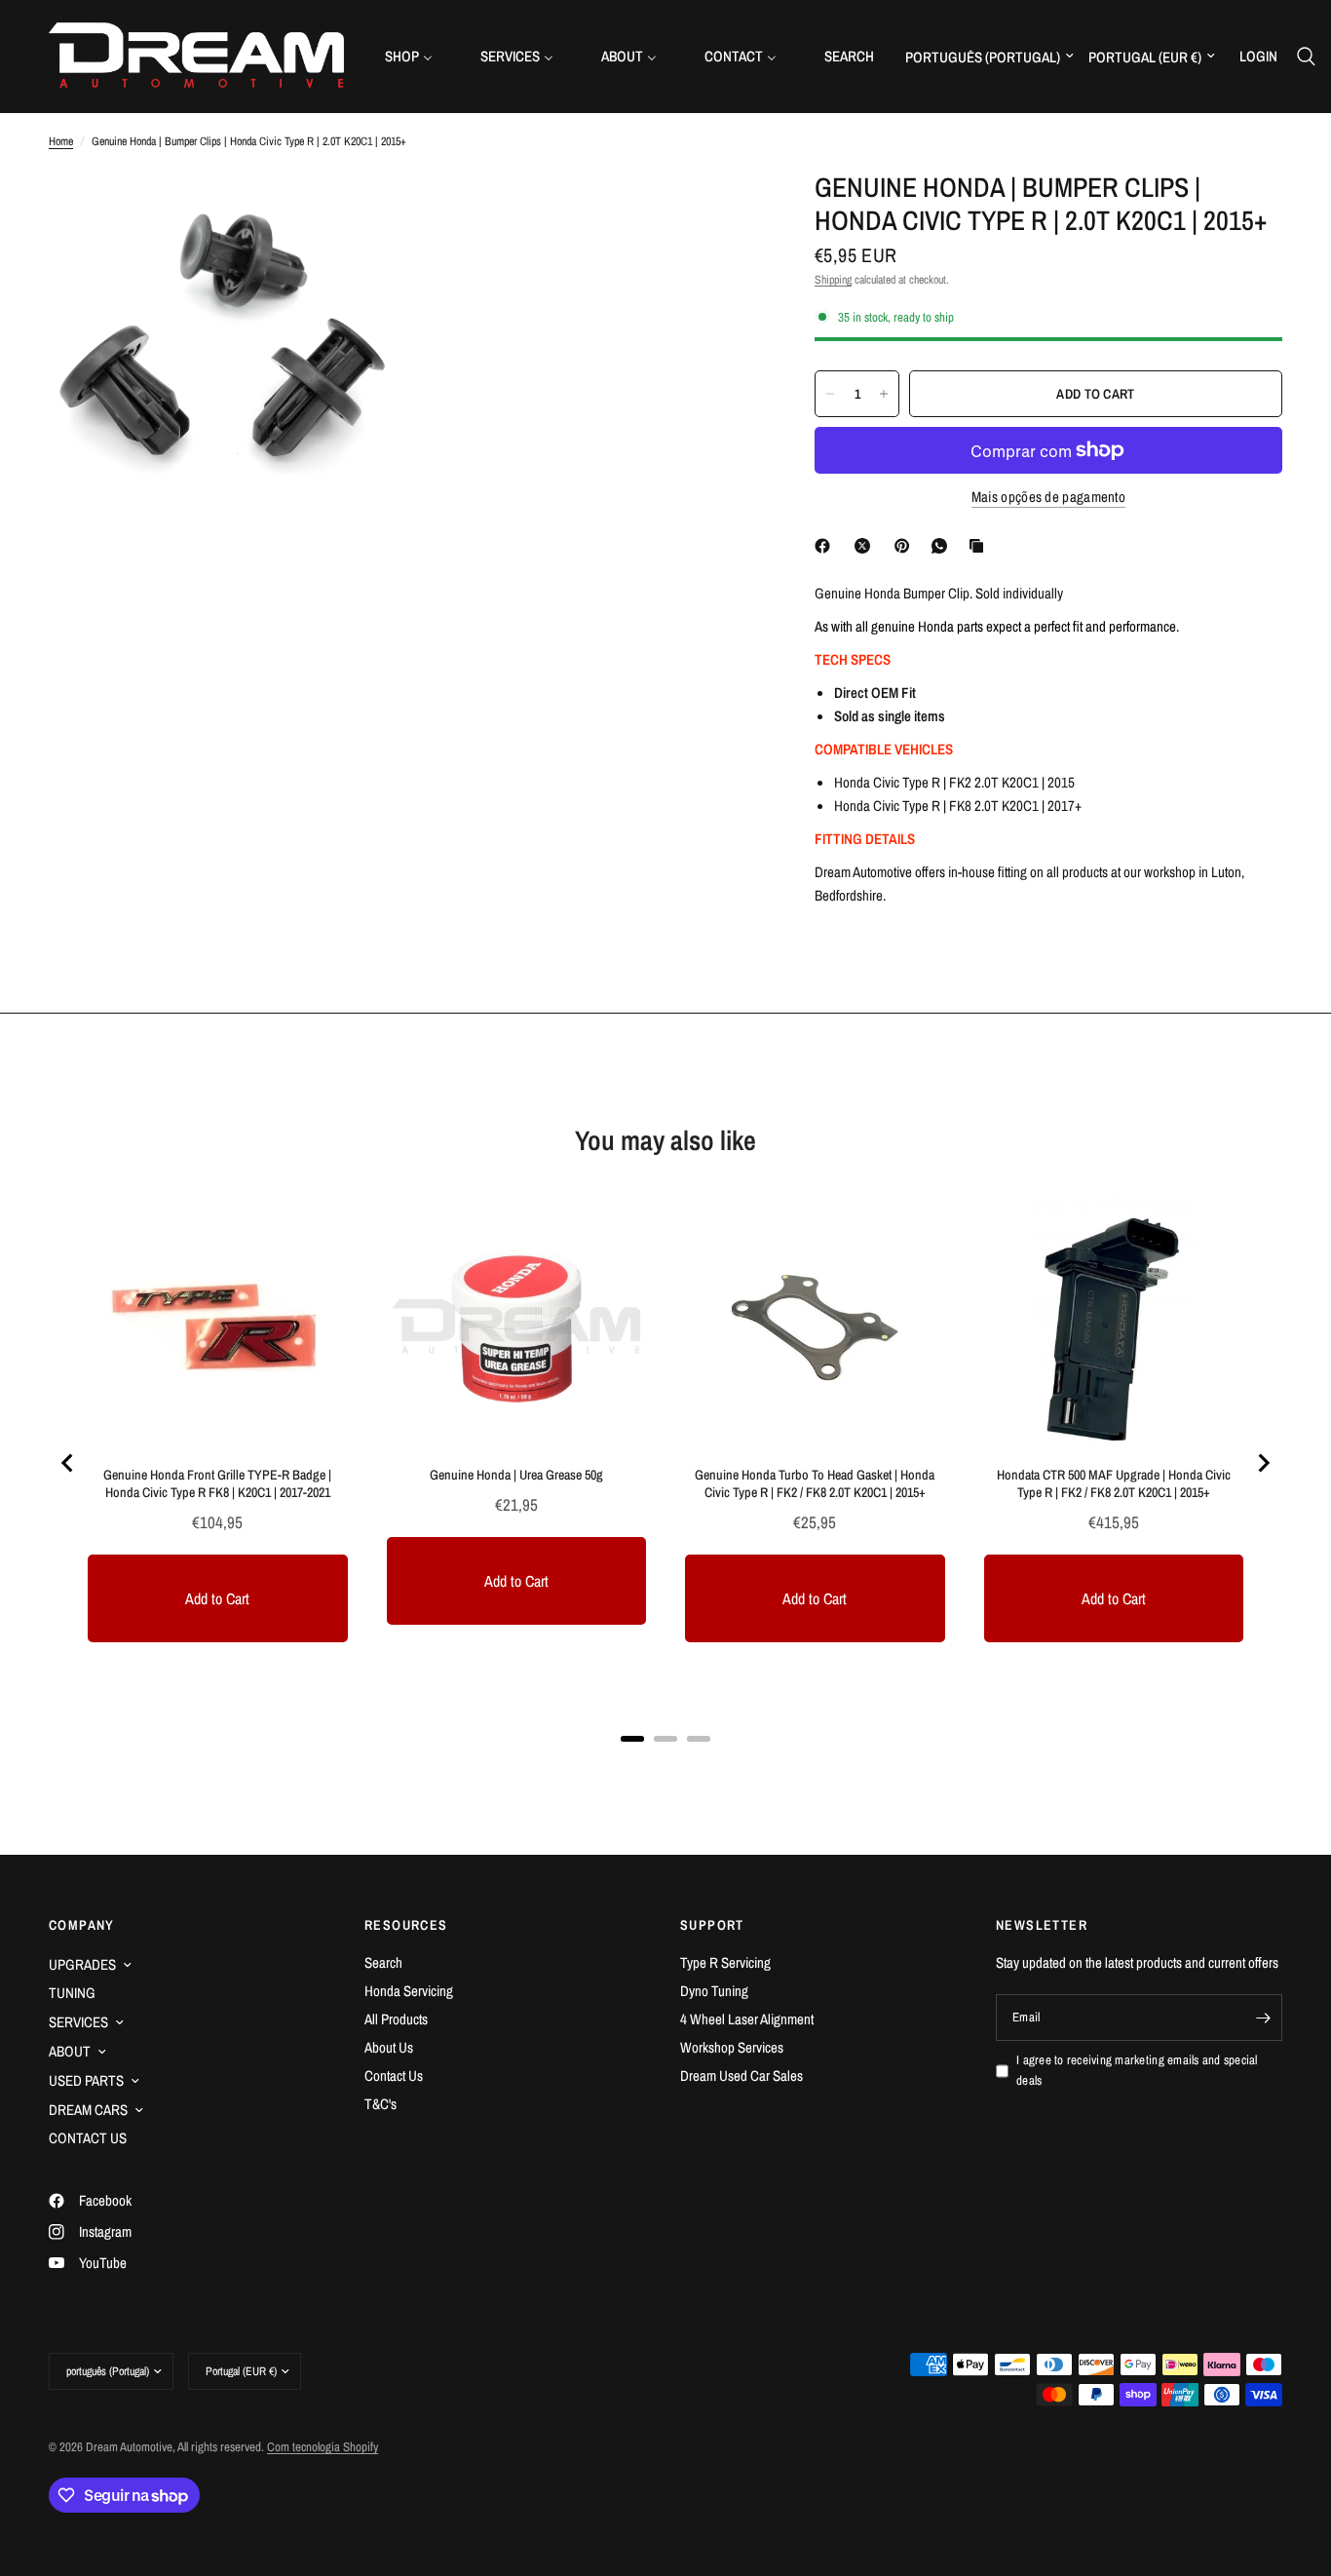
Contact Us (394, 2076)
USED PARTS (86, 2080)
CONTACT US (88, 2138)
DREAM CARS (88, 2110)
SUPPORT (712, 1925)
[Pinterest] (906, 546)
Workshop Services (732, 2047)
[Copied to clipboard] (980, 546)
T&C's (380, 2104)
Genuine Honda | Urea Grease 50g (516, 1475)
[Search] (1306, 56)
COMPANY (82, 1925)
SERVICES (78, 2022)
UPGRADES (82, 1964)
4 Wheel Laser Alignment (747, 2019)
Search (383, 1962)
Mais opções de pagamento (1048, 497)
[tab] (632, 1739)
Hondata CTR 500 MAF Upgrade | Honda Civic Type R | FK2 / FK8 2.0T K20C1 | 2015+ (1114, 1483)
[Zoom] (361, 211)
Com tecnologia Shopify (323, 2447)
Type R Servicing (725, 1962)
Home (61, 141)
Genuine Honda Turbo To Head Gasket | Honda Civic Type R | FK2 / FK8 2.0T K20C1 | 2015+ (815, 1483)
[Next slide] (1263, 1463)
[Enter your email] (1263, 2018)
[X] (866, 546)
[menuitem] (416, 56)
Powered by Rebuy (665, 1764)
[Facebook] (826, 546)
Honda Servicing (409, 1991)
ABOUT (70, 2051)
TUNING (72, 1993)
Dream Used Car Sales (742, 2076)
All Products (396, 2019)
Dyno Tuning (714, 1991)
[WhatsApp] (943, 546)
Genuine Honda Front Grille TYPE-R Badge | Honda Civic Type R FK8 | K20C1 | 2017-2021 (217, 1483)
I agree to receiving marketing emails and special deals (1137, 2070)
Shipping (833, 280)
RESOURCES (406, 1925)
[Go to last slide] (68, 1463)
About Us (389, 2047)
